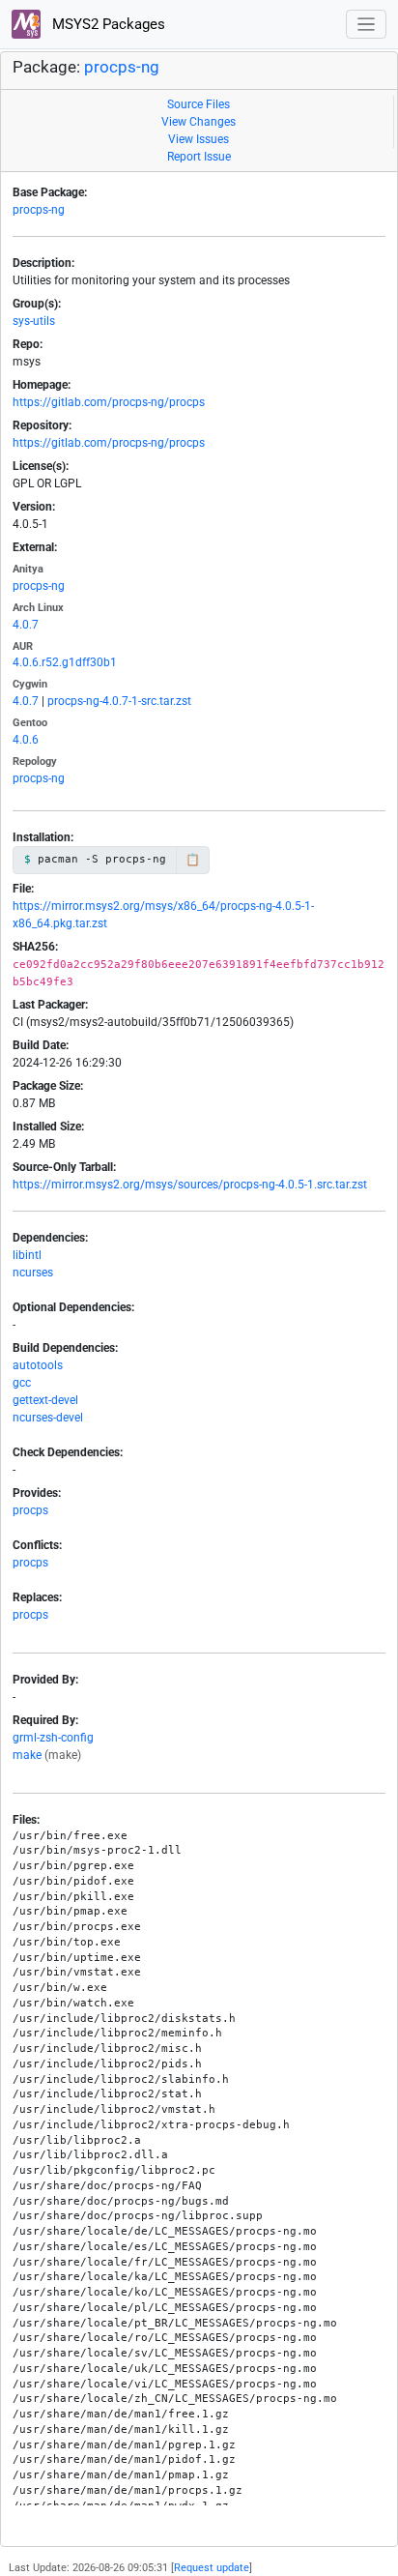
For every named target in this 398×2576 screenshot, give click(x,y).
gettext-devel (45, 1400)
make (27, 1755)
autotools (38, 1365)
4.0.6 (26, 740)
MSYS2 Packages (107, 24)
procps (30, 1510)
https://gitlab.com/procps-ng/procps (109, 402)
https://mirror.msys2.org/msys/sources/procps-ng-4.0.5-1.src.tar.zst (190, 1185)
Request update (212, 2568)
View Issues (199, 139)
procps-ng (122, 67)
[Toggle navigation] (367, 25)
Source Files (199, 104)
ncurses (33, 1273)
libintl (27, 1255)
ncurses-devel (48, 1418)
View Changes (199, 122)
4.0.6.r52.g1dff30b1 (65, 662)
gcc (22, 1383)
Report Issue (199, 157)
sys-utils (34, 321)
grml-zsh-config (53, 1738)
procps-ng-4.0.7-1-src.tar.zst (119, 701)
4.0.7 (26, 625)
